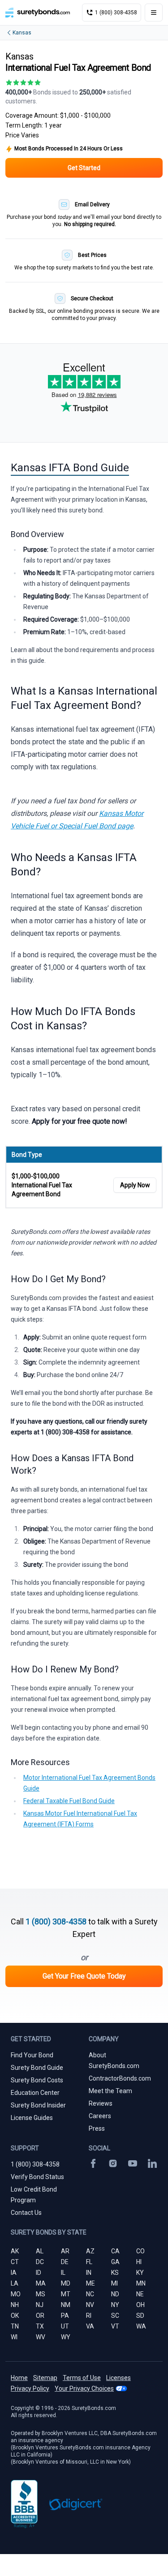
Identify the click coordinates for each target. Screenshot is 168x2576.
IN (89, 2273)
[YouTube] (133, 2163)
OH (140, 2305)
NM (66, 2305)
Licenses (118, 2378)
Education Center (35, 2093)
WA (141, 2326)
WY (66, 2337)
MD (66, 2283)
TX (40, 2326)
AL (40, 2251)
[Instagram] (113, 2163)
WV (41, 2337)
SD (140, 2316)
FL (89, 2262)
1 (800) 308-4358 (56, 1921)
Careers (100, 2116)
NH (15, 2305)
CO (140, 2251)
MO (16, 2294)
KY (140, 2273)
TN (15, 2326)
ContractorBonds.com (120, 2078)
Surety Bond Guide (37, 2068)
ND (115, 2294)
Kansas (22, 33)
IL (63, 2273)
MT (66, 2294)
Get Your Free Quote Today (84, 1976)
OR (40, 2316)
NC (90, 2294)
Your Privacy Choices (84, 2388)
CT (15, 2262)
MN (141, 2283)
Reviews (101, 2103)
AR (65, 2251)
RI (89, 2316)
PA (65, 2316)
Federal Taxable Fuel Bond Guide (69, 1801)
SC (115, 2316)
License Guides (32, 2118)
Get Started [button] (84, 168)
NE (140, 2294)
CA (115, 2251)
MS (41, 2294)
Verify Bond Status (37, 2177)
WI (14, 2337)
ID (39, 2273)
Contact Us (26, 2213)
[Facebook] (93, 2163)
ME (90, 2283)
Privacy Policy (30, 2388)
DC (40, 2262)
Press (97, 2128)
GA (115, 2262)
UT (65, 2326)
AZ (90, 2251)
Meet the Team (110, 2091)
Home (19, 2378)
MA (41, 2283)
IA (14, 2273)
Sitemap (45, 2378)
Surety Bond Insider (38, 2105)
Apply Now (135, 1185)
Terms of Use (82, 2378)
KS (115, 2273)
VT (115, 2326)
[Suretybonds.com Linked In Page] (152, 2163)
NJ (40, 2305)
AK (15, 2251)
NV (90, 2305)
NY (115, 2305)
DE (65, 2262)
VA (90, 2326)
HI (139, 2262)
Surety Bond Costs (37, 2080)
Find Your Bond (32, 2055)
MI (114, 2283)
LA (15, 2283)
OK (15, 2316)
